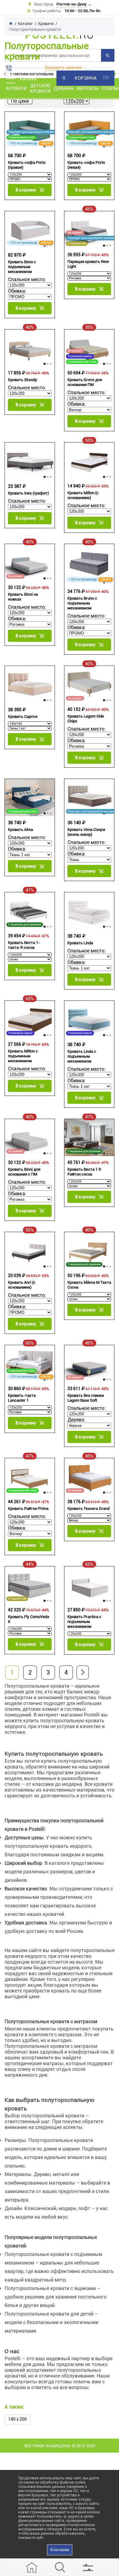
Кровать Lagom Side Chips (86, 719)
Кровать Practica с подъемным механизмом (84, 1622)
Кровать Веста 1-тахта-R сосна (24, 945)
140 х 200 (18, 2419)
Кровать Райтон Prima (28, 1508)
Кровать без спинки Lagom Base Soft (86, 1398)
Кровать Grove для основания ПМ (85, 382)
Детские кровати (40, 88)
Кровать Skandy (23, 380)
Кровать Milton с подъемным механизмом (23, 1056)
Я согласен (60, 2550)
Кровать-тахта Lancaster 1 (22, 1398)
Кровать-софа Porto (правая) (27, 165)
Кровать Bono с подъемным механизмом (22, 267)
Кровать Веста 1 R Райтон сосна (84, 1172)
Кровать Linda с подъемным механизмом (82, 1056)
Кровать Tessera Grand (88, 1508)
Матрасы (88, 88)
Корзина (86, 78)
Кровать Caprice (23, 716)
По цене (20, 101)
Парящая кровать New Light (88, 264)
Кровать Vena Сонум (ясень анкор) (86, 832)
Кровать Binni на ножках (23, 597)
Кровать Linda (80, 943)
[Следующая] (83, 1672)
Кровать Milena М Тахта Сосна (89, 1285)
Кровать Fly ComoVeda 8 (29, 1619)
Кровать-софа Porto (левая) (86, 165)
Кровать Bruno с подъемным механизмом (82, 603)
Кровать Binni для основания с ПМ (24, 1172)
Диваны (64, 88)
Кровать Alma (20, 830)
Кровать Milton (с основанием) (83, 495)
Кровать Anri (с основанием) (22, 1285)
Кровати (16, 88)
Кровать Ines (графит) (28, 493)
